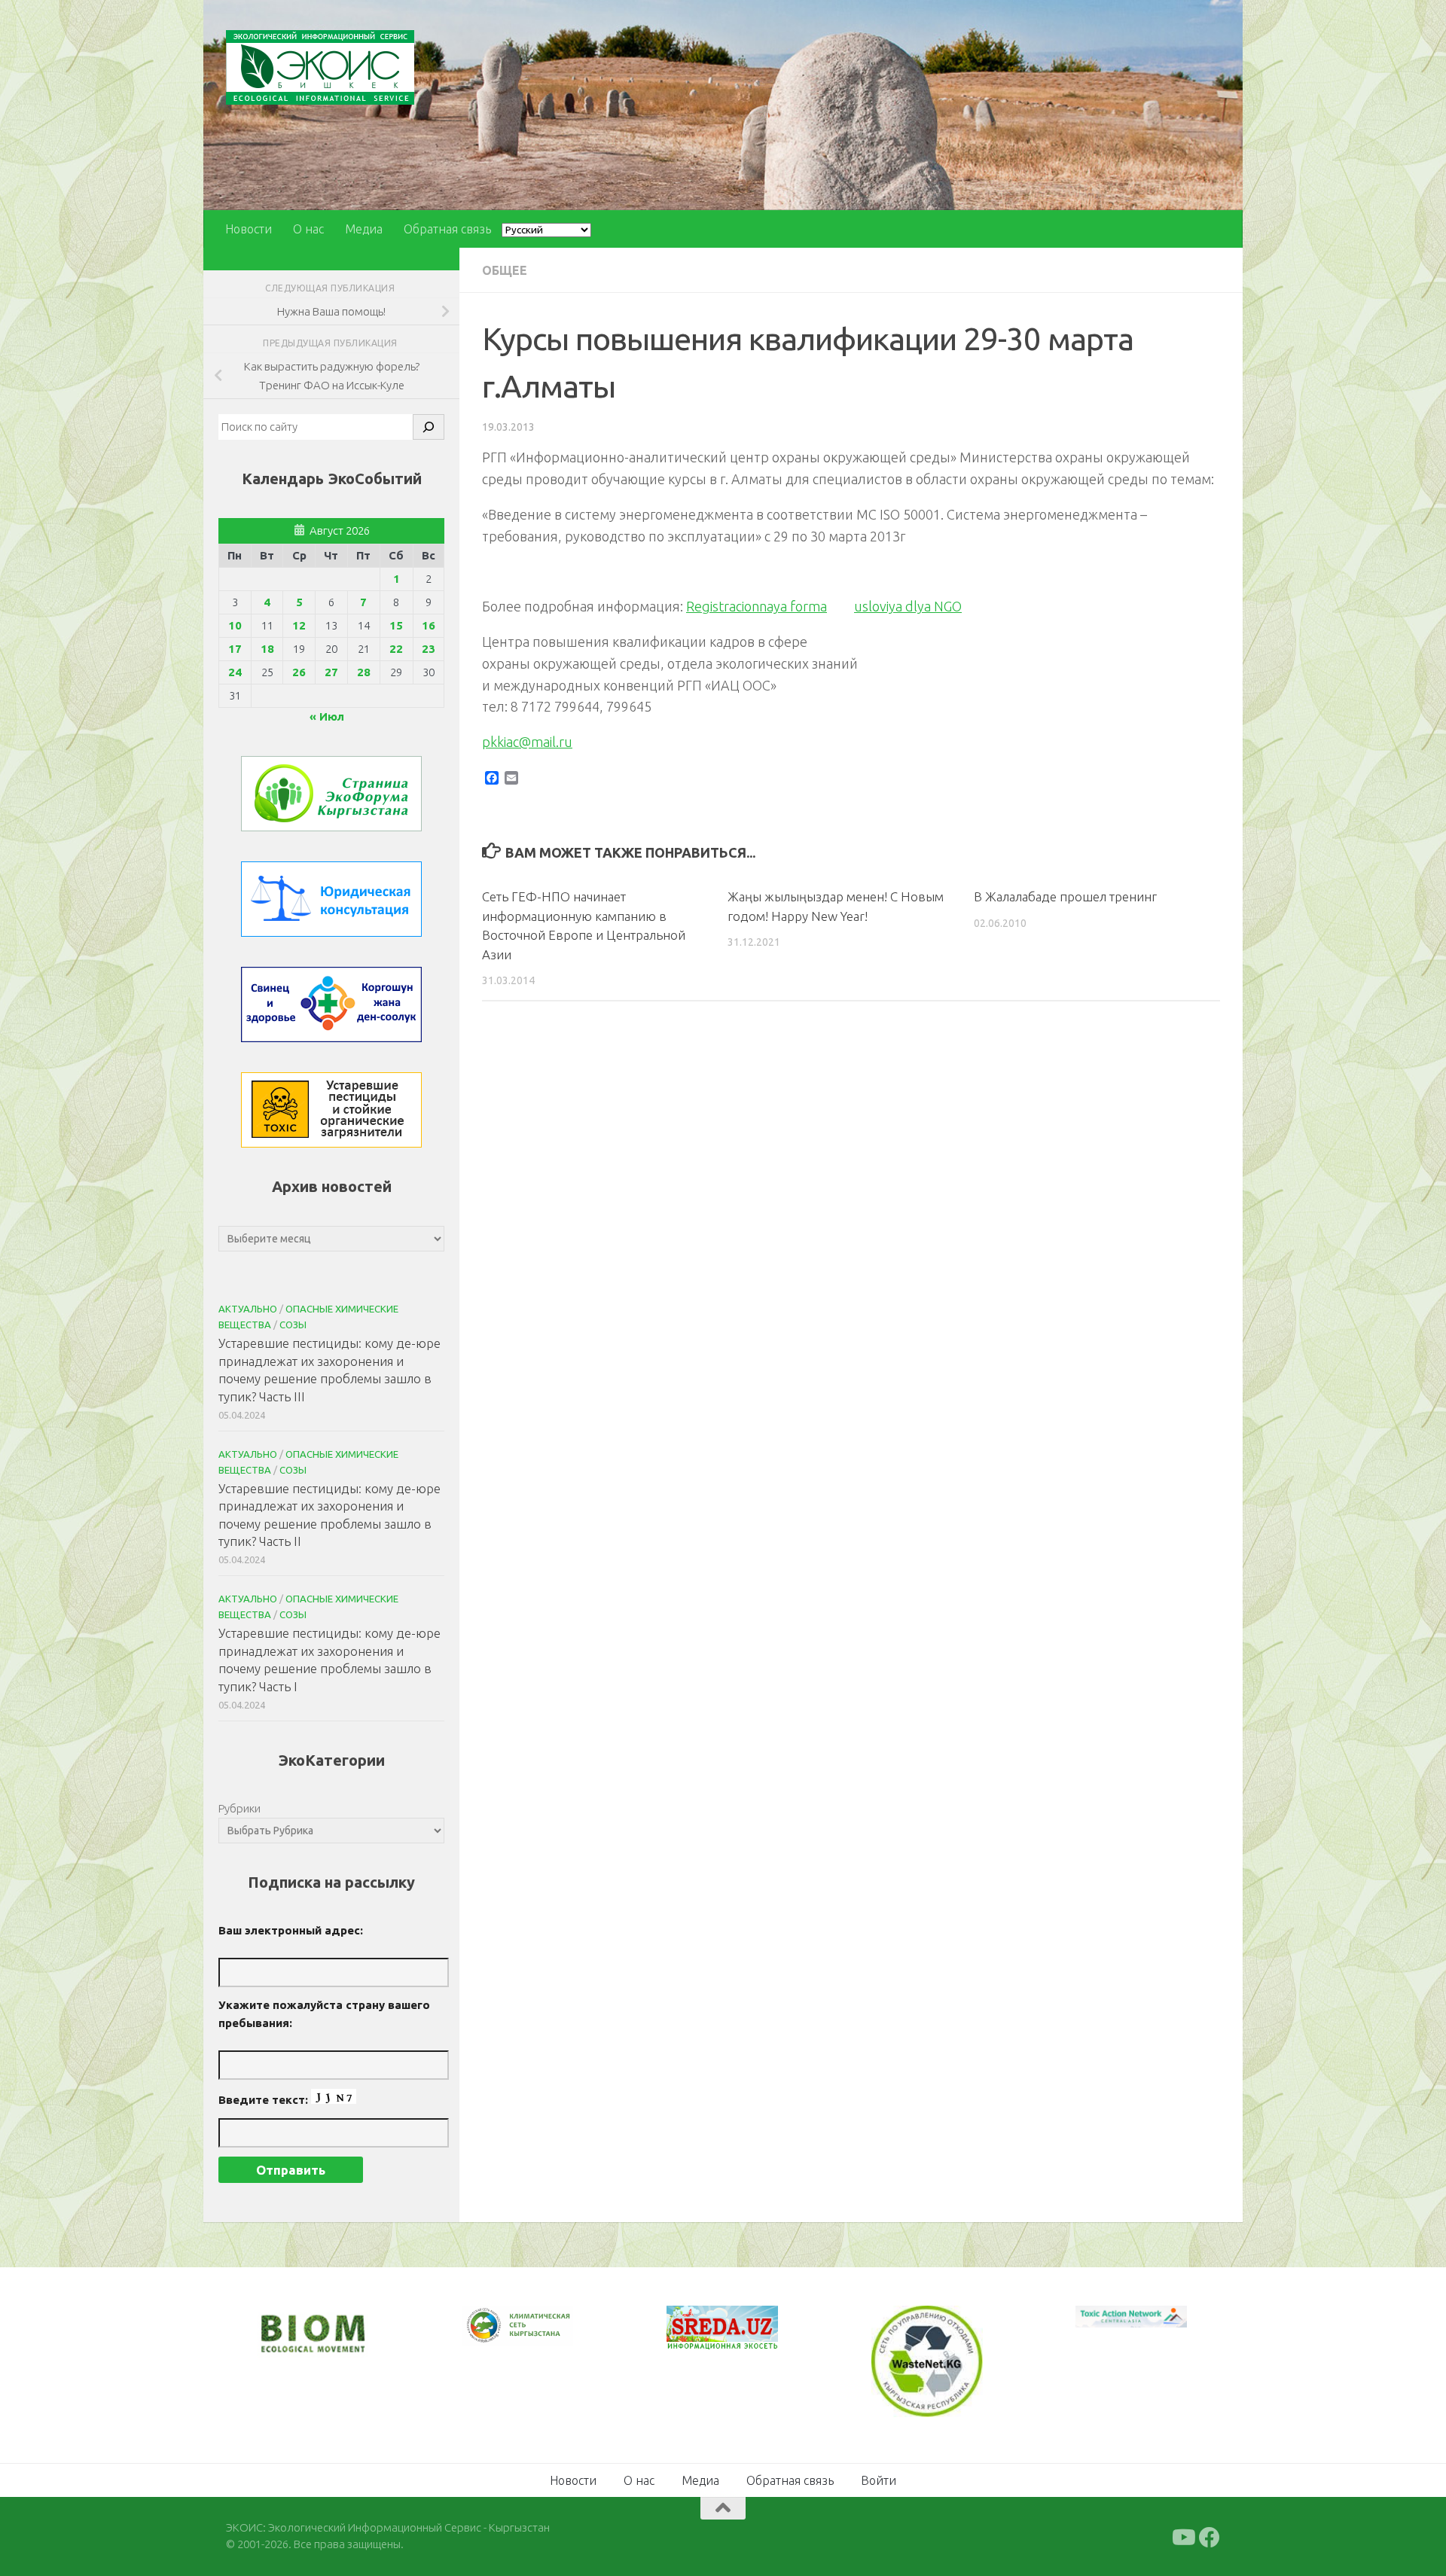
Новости (249, 229)
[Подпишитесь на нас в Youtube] (1182, 2535)
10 (235, 625)
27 (331, 672)
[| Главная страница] (320, 67)
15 (396, 625)
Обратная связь (447, 229)
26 (299, 672)
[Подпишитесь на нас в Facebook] (1210, 2535)
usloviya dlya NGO (908, 606)
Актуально (248, 1309)
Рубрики (239, 1808)
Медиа (364, 229)
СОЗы (293, 1325)
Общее (505, 270)
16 (429, 625)
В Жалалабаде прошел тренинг (1065, 896)
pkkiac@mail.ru (527, 742)
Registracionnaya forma (757, 606)
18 (267, 649)
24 (235, 672)
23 (429, 649)
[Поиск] (429, 427)
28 (364, 672)
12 (299, 625)
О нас (308, 229)
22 (396, 649)
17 (235, 649)
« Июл (327, 716)
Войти (879, 2478)
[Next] (542, 2336)
